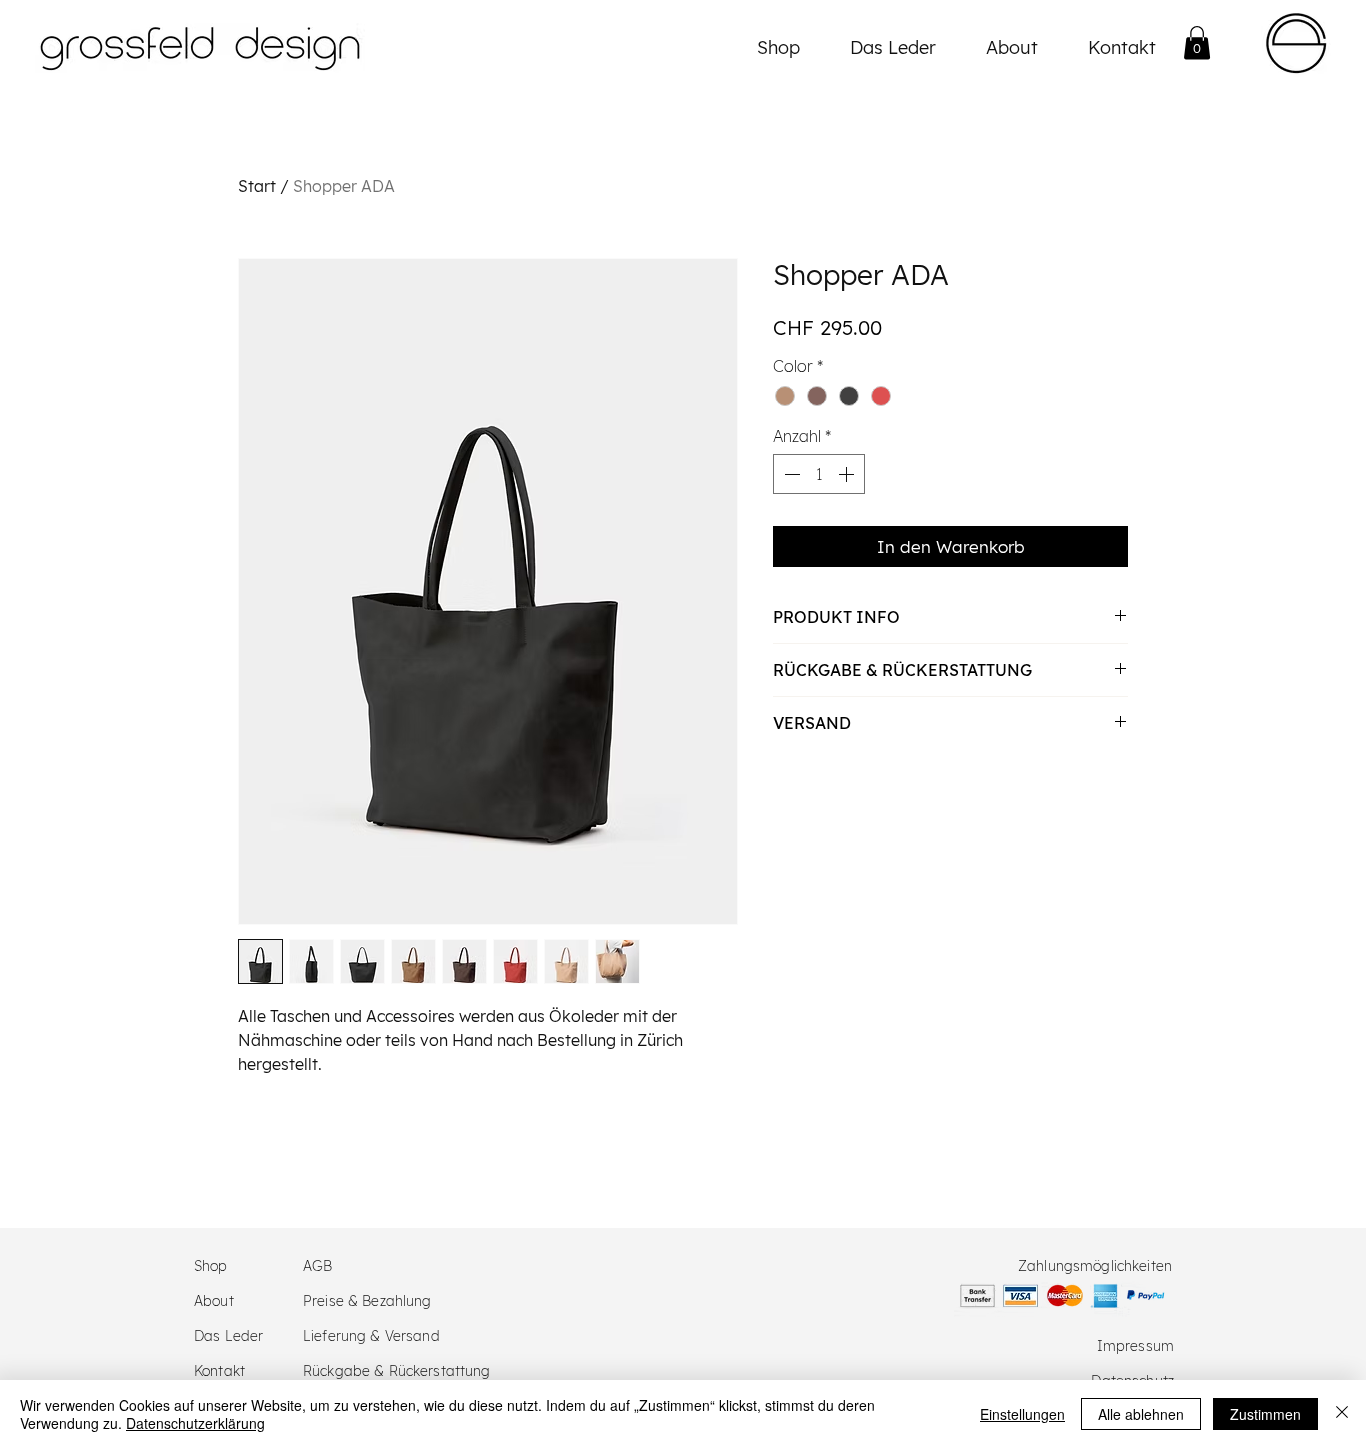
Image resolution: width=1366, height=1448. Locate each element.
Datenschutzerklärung (195, 1423)
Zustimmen (1265, 1414)
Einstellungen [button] (1022, 1414)
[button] (1197, 42)
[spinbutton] (819, 474)
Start (257, 186)
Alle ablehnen (1141, 1414)
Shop (211, 1266)
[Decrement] (790, 474)
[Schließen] (1342, 1414)
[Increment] (848, 474)
